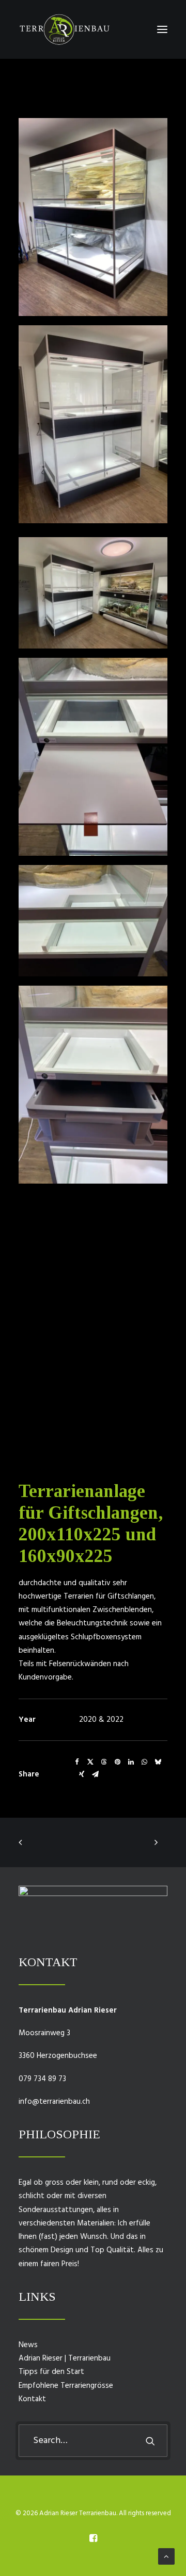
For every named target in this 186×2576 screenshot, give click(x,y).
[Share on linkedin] (131, 1762)
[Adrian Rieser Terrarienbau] (64, 29)
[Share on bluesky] (158, 1762)
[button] (162, 29)
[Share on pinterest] (117, 1762)
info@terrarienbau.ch (54, 2102)
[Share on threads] (104, 1762)
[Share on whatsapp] (144, 1762)
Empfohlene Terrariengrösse (66, 2386)
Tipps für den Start (51, 2372)
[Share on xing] (82, 1774)
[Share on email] (95, 1774)
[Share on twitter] (90, 1762)
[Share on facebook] (77, 1762)
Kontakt (32, 2399)
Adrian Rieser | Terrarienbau (65, 2358)
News (28, 2345)
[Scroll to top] (166, 2556)
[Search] (93, 2441)
